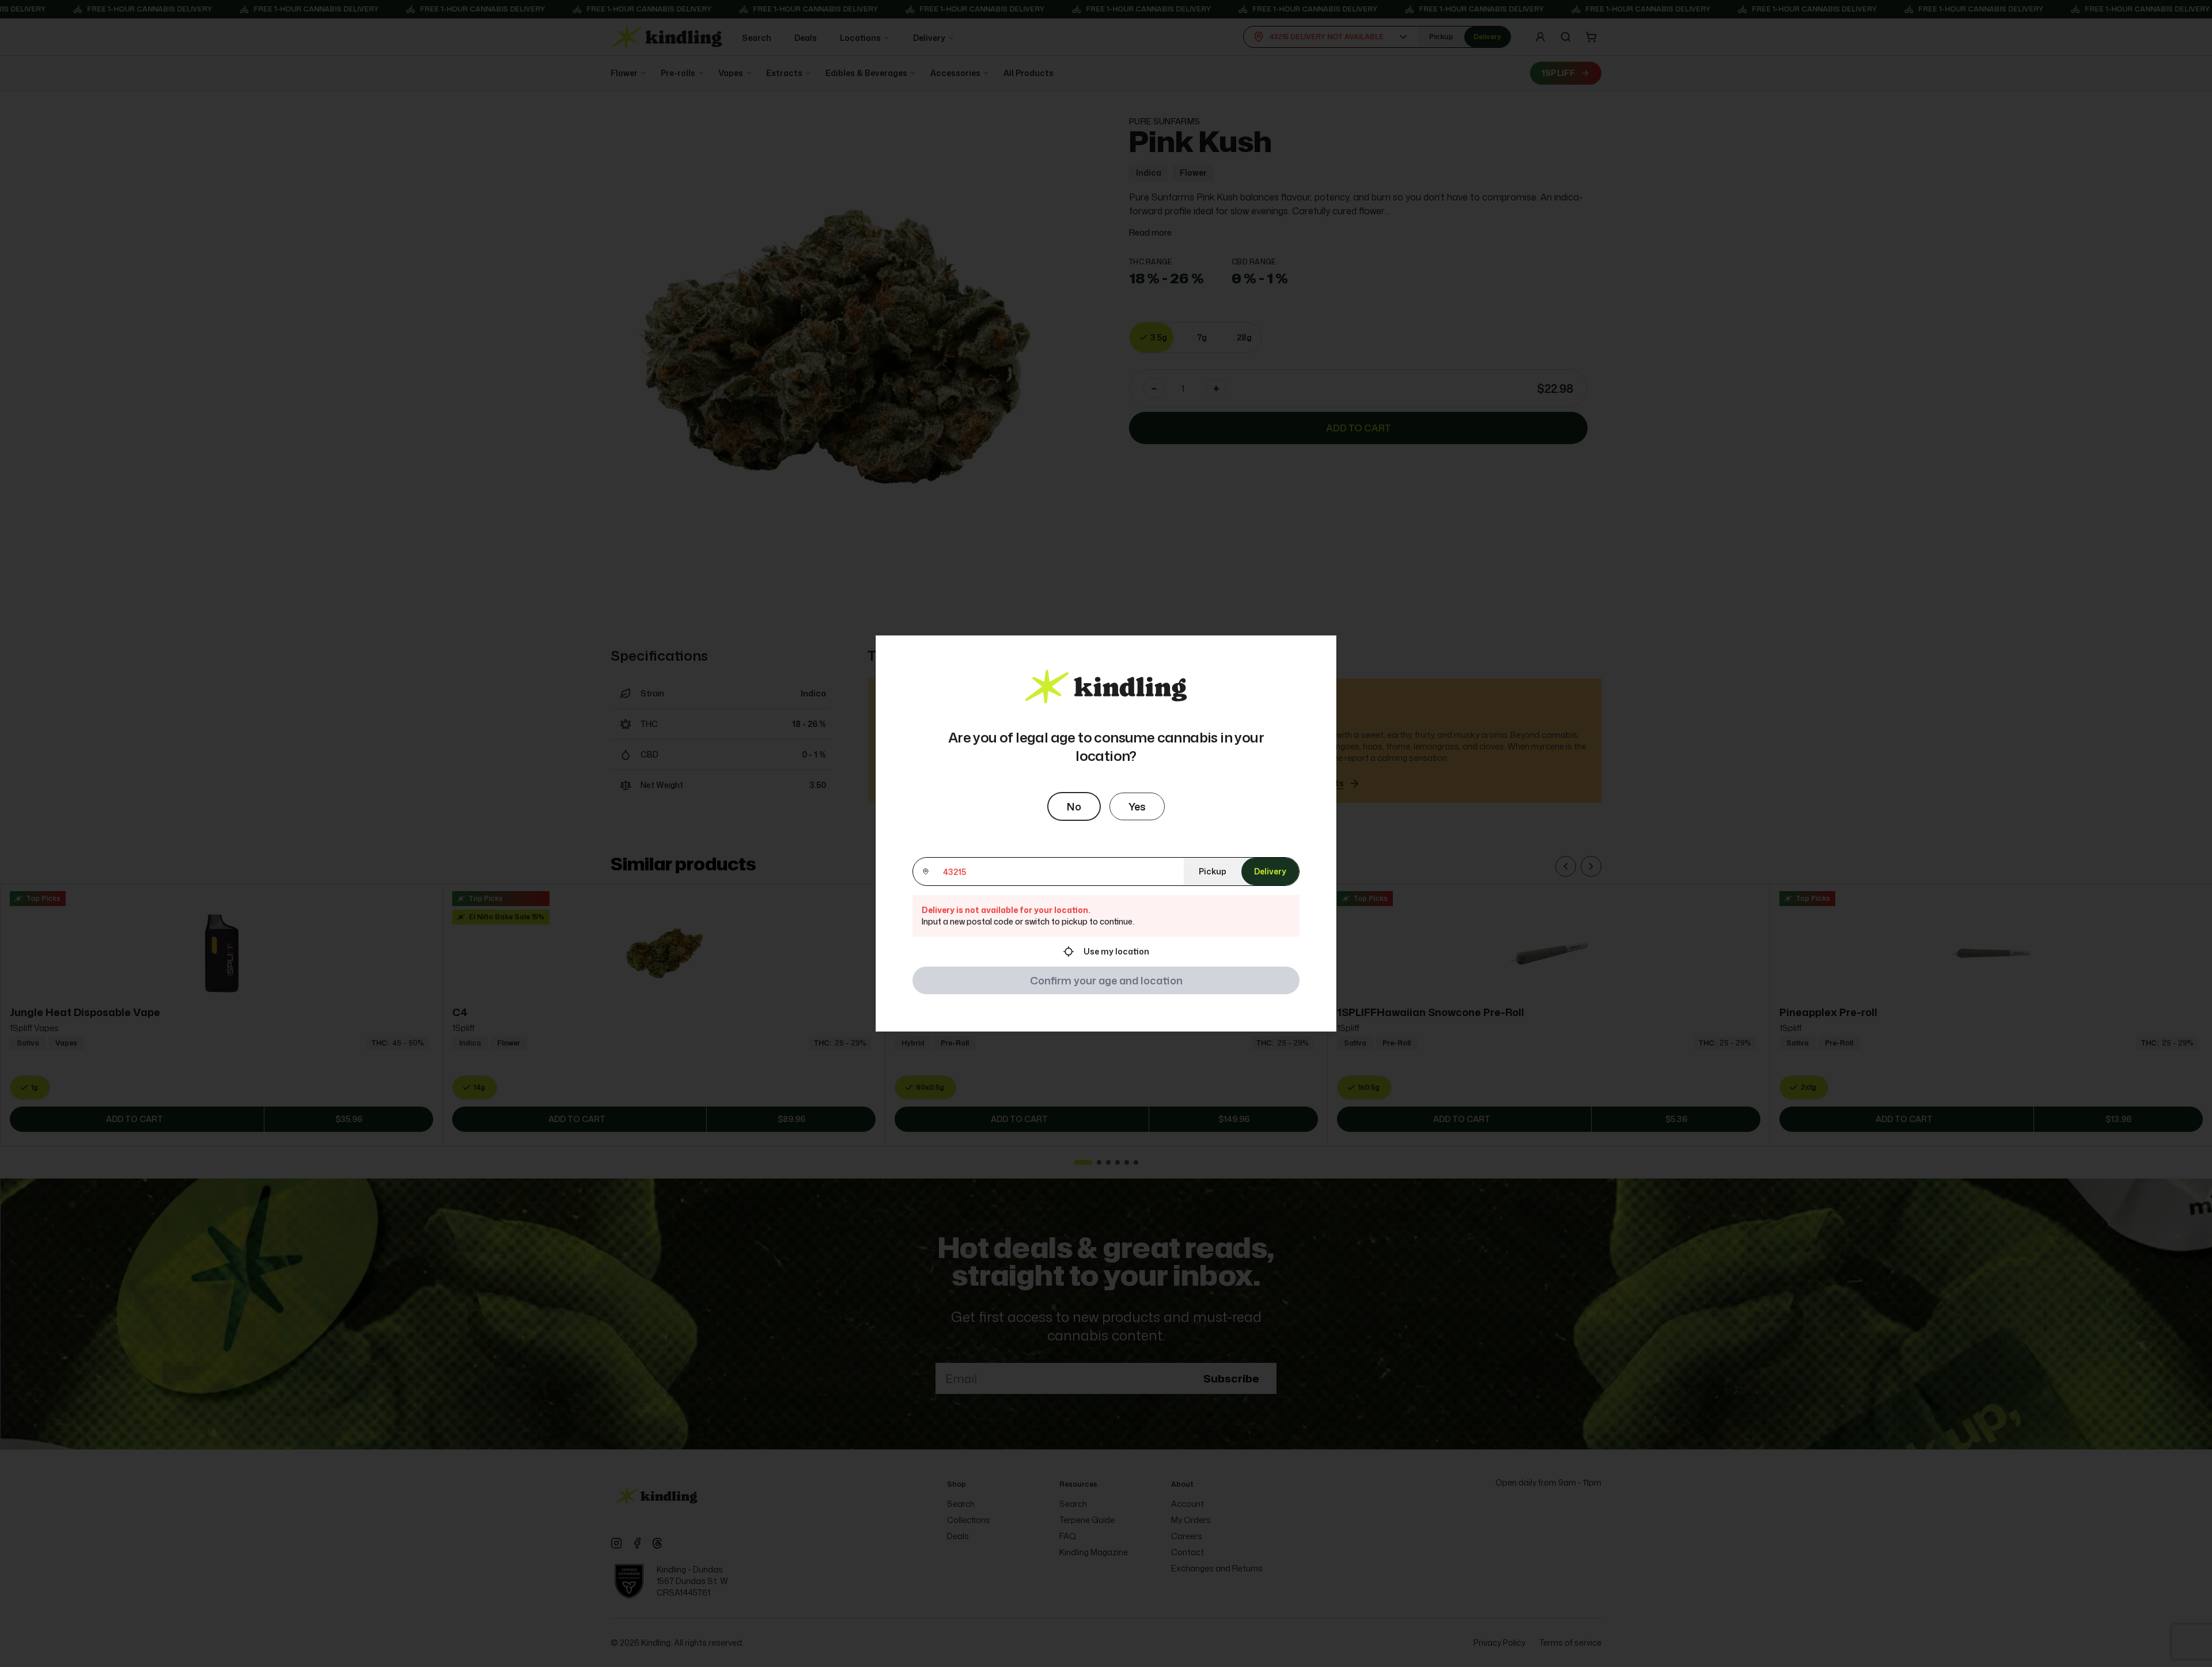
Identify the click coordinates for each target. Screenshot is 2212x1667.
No (1074, 806)
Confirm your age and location (1106, 980)
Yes (1137, 806)
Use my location (1116, 951)
